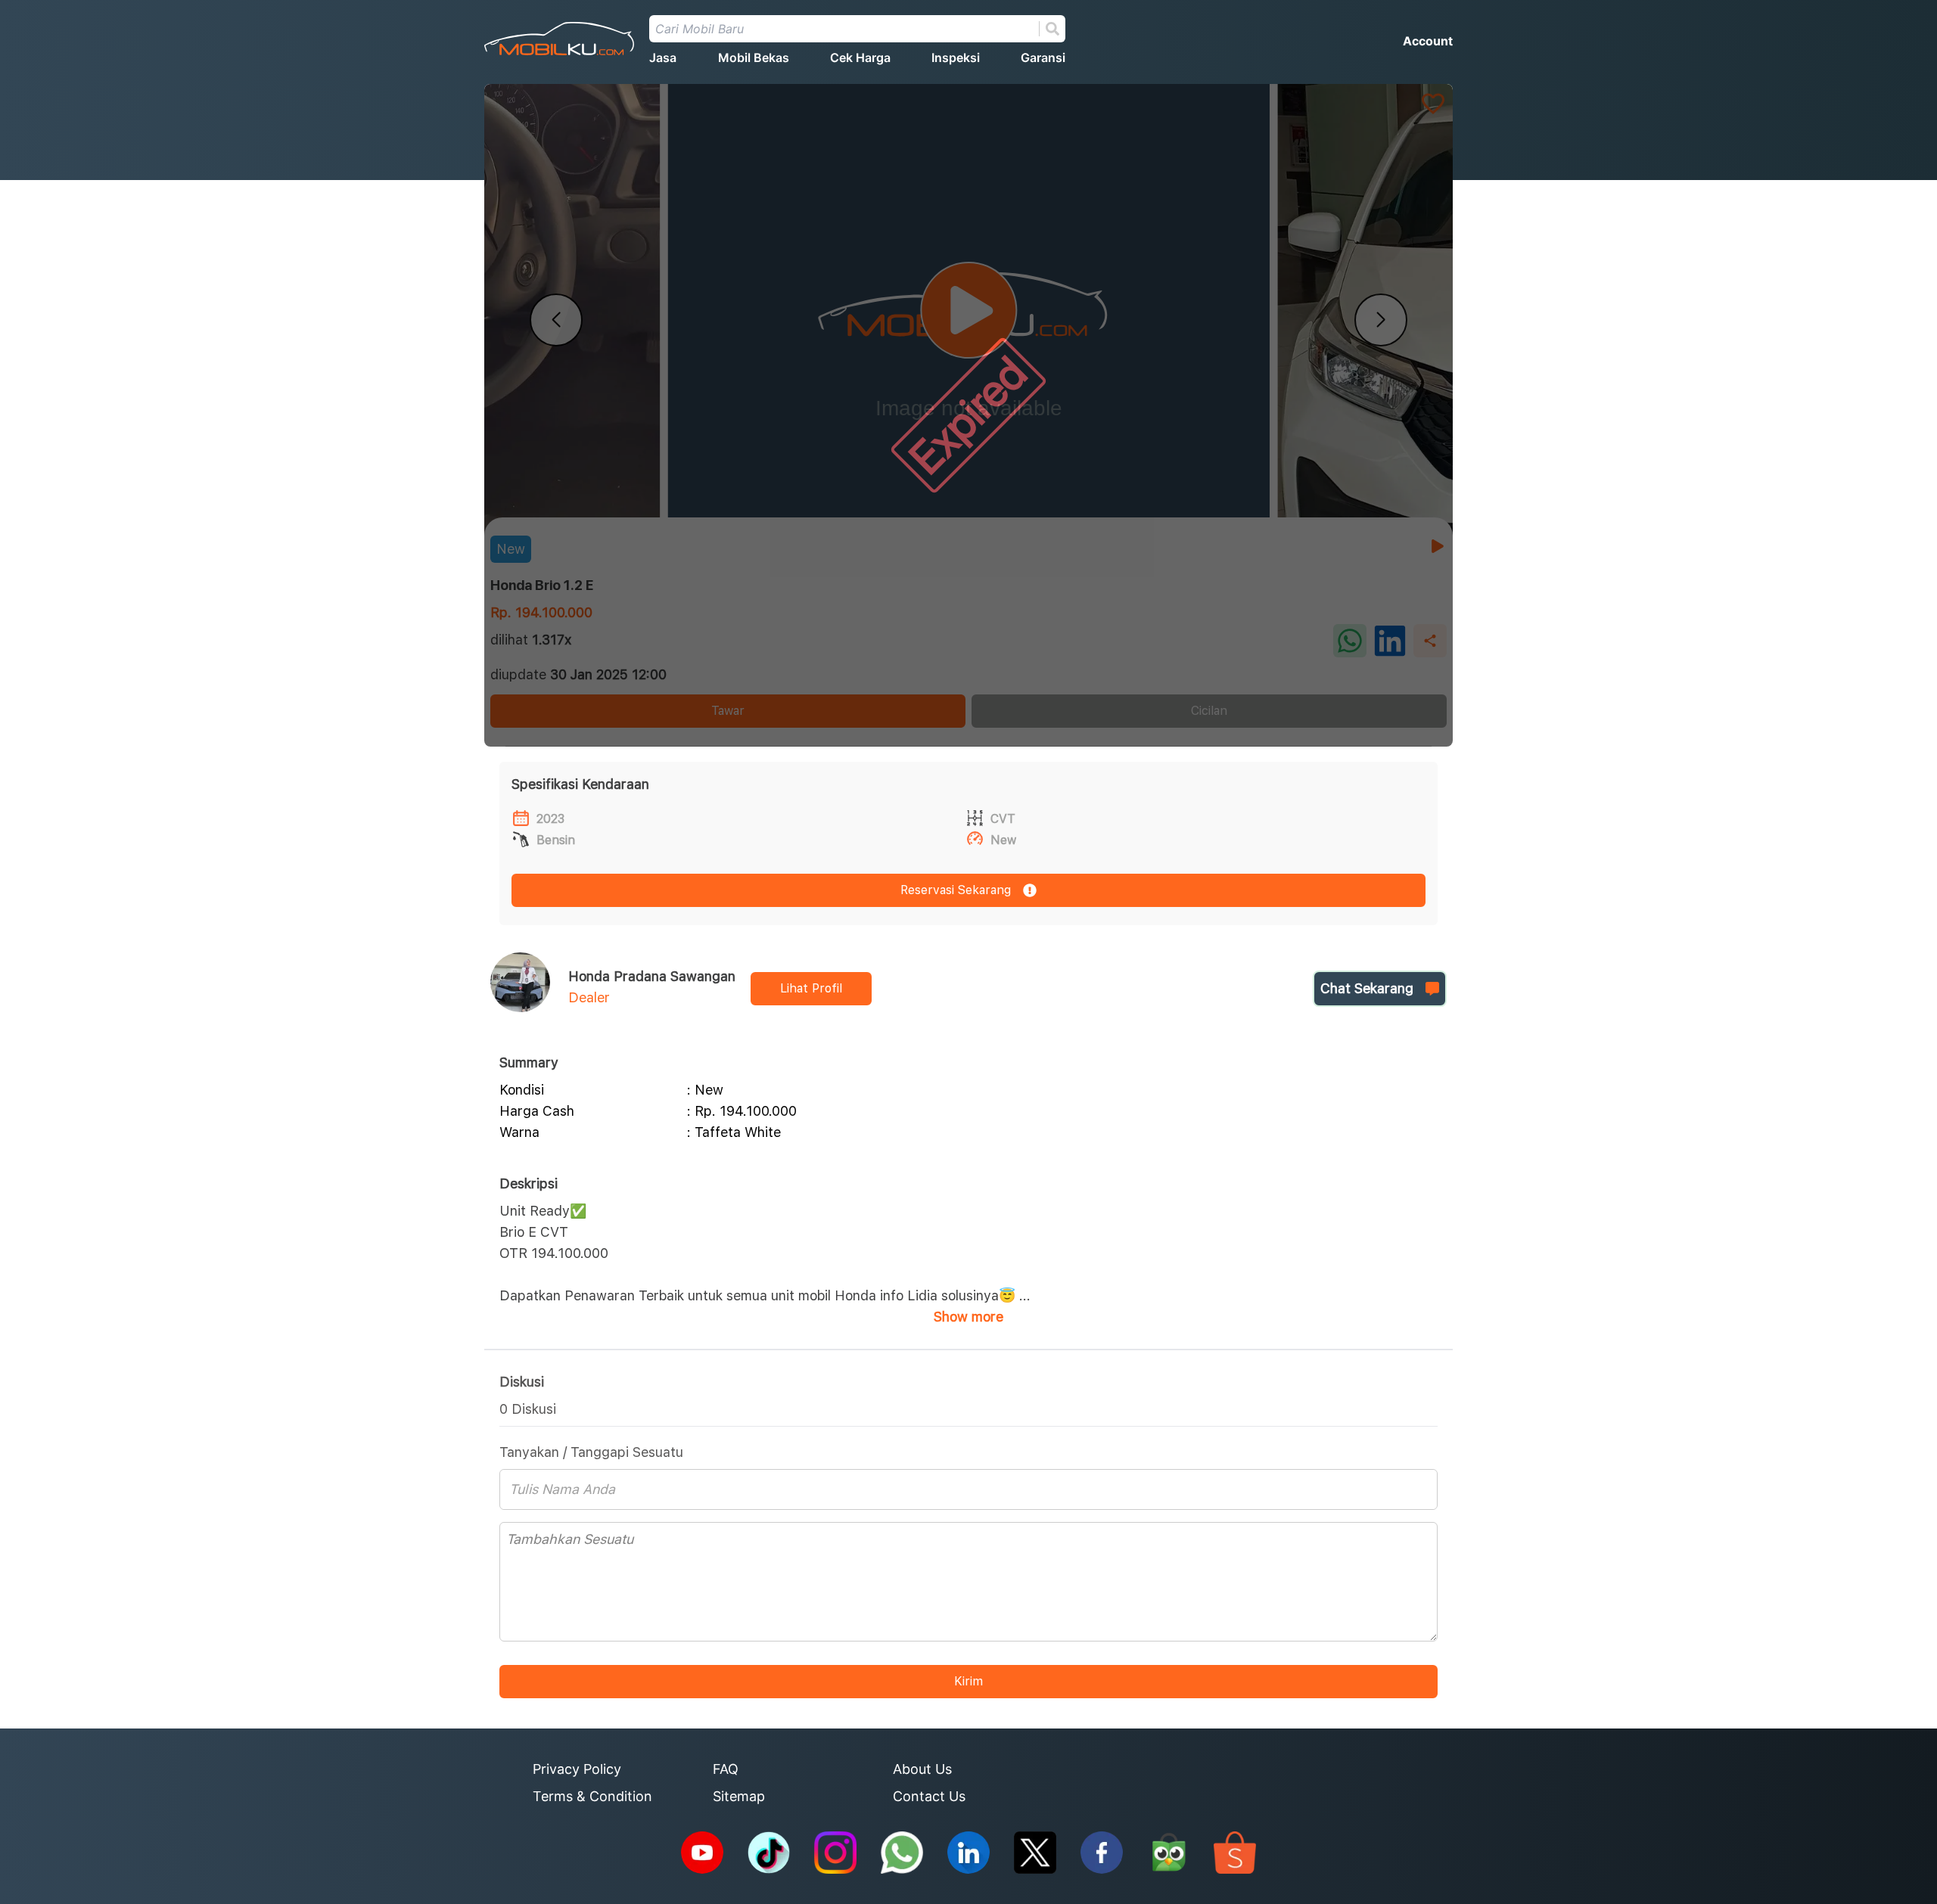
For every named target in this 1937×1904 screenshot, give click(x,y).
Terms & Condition (592, 1796)
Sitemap (739, 1796)
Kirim (968, 1681)
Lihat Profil (811, 988)
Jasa (663, 57)
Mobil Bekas (754, 57)
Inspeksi (956, 57)
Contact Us (929, 1796)
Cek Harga (860, 57)
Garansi (1043, 57)
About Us (922, 1769)
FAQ (726, 1769)
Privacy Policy (577, 1769)
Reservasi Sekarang (956, 890)
